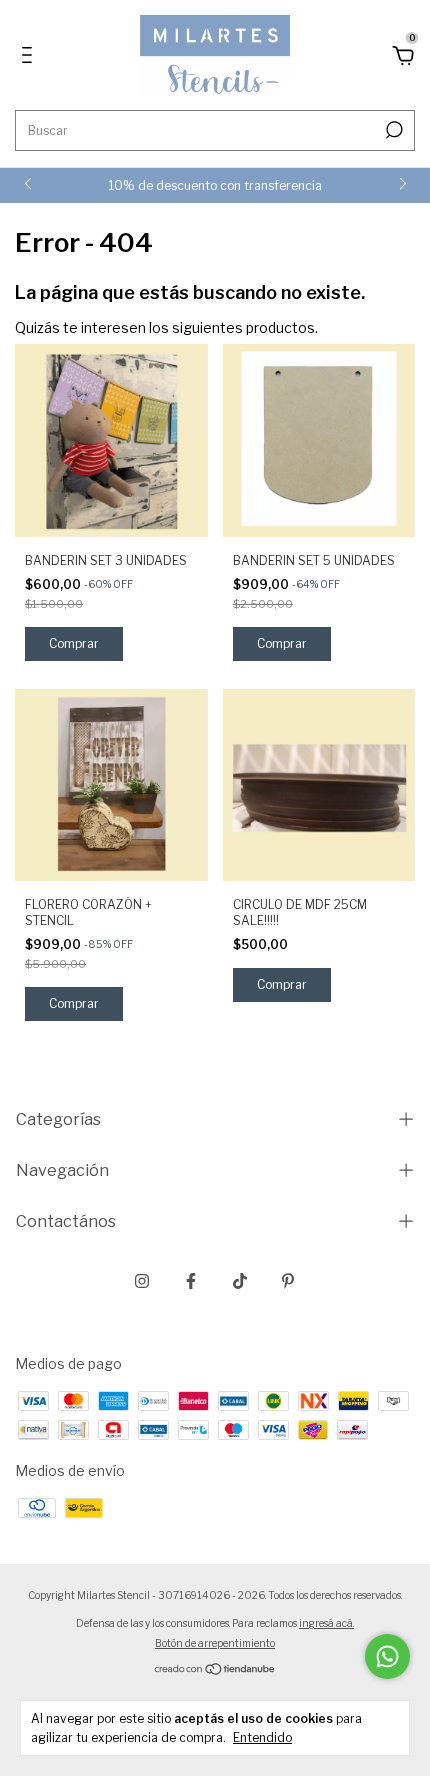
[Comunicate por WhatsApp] (387, 1656)
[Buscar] (392, 130)
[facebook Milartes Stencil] (191, 1281)
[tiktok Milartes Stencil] (240, 1281)
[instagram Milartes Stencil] (142, 1281)
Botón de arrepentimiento (215, 1643)
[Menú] (30, 57)
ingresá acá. (326, 1623)
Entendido (262, 1737)
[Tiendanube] (215, 1670)
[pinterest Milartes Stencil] (288, 1281)
